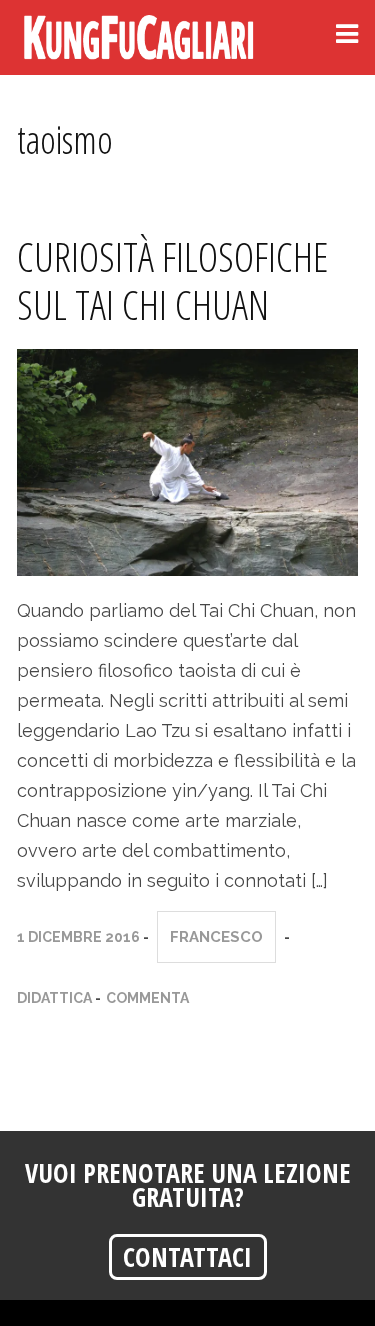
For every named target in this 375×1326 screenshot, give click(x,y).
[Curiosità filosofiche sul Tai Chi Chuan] (187, 460)
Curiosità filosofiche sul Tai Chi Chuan (172, 280)
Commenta (147, 998)
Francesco (216, 937)
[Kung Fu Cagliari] (142, 37)
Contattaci (187, 1257)
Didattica (54, 998)
